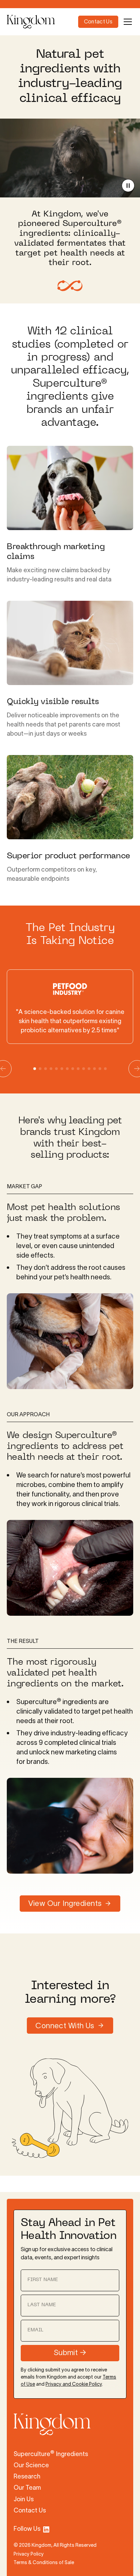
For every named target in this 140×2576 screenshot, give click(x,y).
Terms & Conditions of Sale (44, 2563)
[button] (126, 22)
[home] (42, 22)
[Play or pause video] (128, 186)
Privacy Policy (29, 2554)
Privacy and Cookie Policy (74, 2385)
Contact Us (98, 22)
